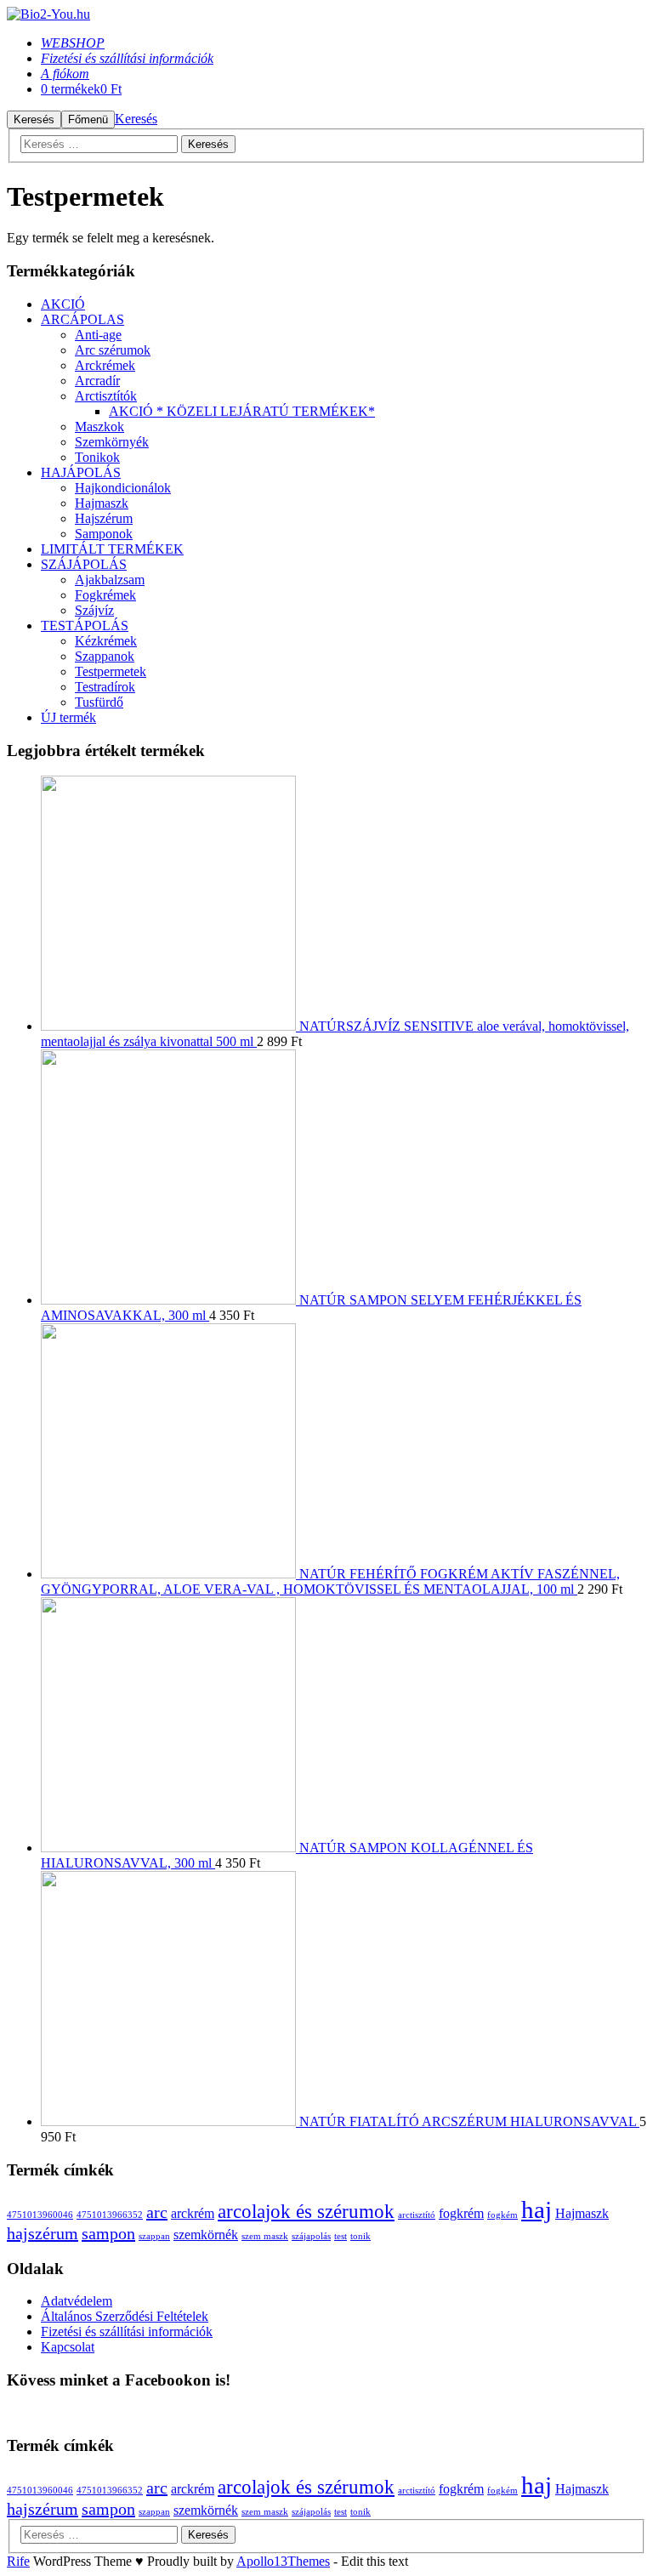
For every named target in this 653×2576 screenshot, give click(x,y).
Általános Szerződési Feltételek (125, 2316)
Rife (18, 2561)
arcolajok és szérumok (306, 2211)
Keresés (136, 119)
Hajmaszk (102, 503)
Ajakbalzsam (110, 580)
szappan (154, 2236)
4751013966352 (110, 2215)
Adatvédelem (77, 2301)
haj (537, 2209)
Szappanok (105, 656)
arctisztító (417, 2215)
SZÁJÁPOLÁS (84, 564)
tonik (361, 2236)
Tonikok (97, 457)
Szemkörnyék (112, 442)
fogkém (503, 2215)
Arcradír (97, 381)
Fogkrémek (105, 595)
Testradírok (105, 687)
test (341, 2236)
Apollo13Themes (283, 2561)
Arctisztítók (106, 396)
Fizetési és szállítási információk (127, 2331)
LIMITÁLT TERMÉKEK (112, 549)
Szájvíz (94, 610)
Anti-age (98, 335)
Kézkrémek (106, 641)
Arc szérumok (113, 350)
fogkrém (461, 2214)
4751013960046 (40, 2215)
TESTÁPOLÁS (85, 626)
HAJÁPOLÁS (81, 472)
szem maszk (265, 2236)
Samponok (104, 534)
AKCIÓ (63, 304)
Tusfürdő (99, 702)
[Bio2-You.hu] (48, 14)
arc (157, 2212)
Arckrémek (105, 365)
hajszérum (43, 2233)
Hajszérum (104, 518)
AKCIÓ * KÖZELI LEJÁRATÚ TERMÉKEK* (242, 411)
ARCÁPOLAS (82, 319)
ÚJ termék (68, 717)
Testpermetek (111, 671)
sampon (108, 2233)
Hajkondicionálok (123, 488)
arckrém (193, 2214)
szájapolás (311, 2236)
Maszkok (99, 426)
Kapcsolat (68, 2347)
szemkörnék (206, 2235)
